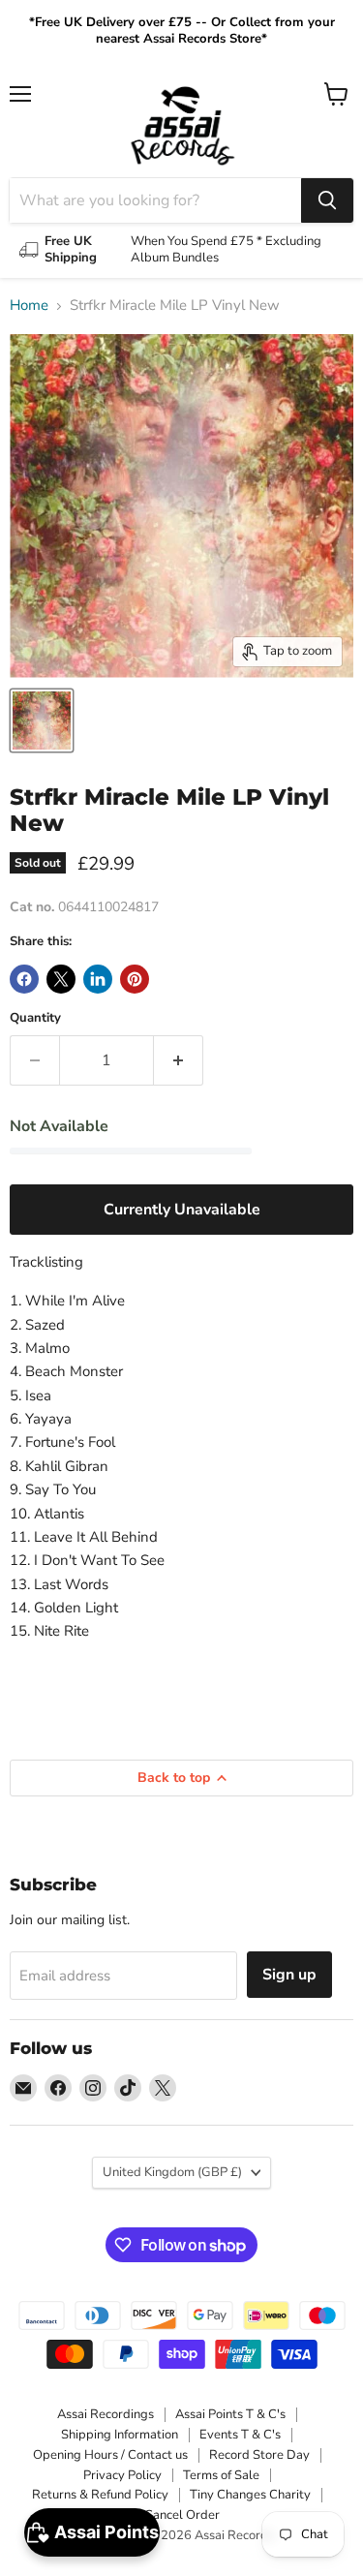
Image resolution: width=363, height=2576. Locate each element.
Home (29, 306)
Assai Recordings (106, 2414)
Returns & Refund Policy (100, 2495)
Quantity (35, 1018)
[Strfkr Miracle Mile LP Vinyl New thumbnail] (42, 721)
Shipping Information (120, 2435)
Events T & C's (240, 2435)
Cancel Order (182, 2515)
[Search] (327, 200)
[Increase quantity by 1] (179, 1060)
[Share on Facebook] (24, 979)
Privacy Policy (122, 2475)
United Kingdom (172, 2172)
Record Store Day (259, 2455)
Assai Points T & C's (230, 2414)
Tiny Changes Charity (250, 2495)
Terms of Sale (221, 2475)
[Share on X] (61, 979)
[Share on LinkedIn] (98, 979)
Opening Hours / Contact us (110, 2455)
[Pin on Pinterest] (135, 979)
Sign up (289, 1975)
